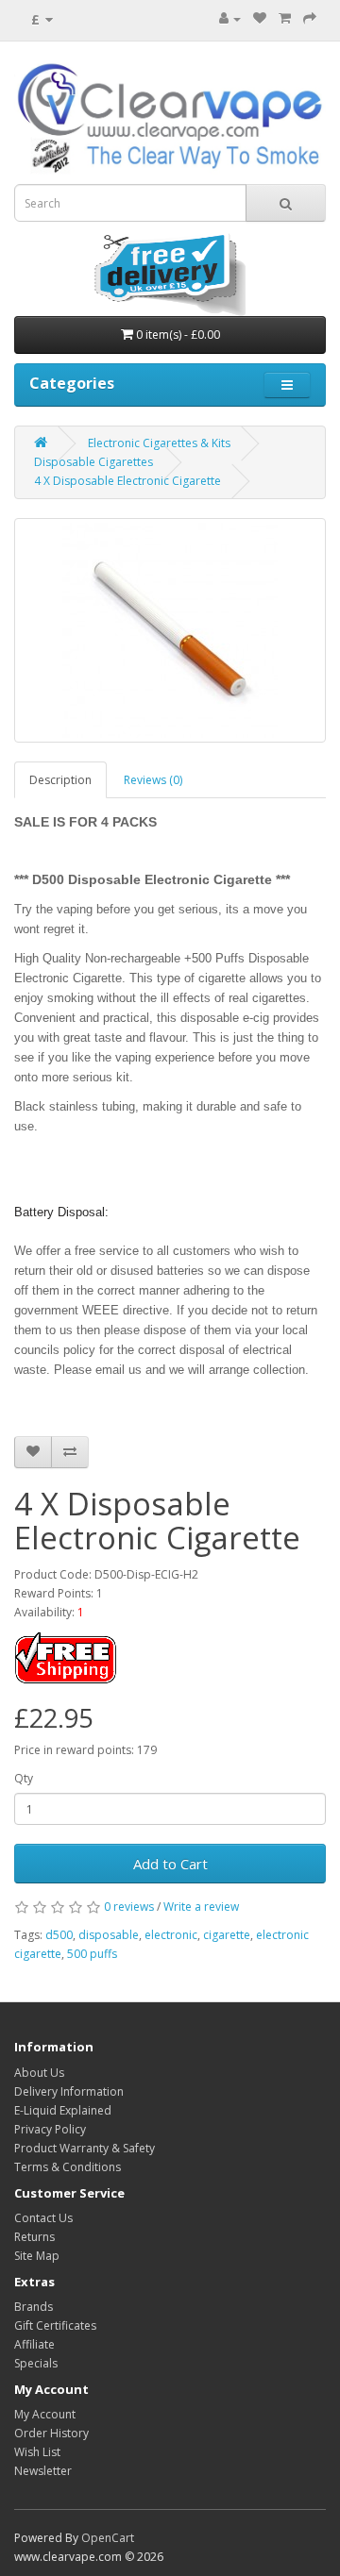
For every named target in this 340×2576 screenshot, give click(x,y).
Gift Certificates (55, 2325)
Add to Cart (170, 1864)
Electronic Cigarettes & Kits (159, 443)
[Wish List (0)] (260, 18)
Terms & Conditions (68, 2167)
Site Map (37, 2256)
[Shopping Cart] (285, 18)
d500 (59, 1935)
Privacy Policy (50, 2129)
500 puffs (92, 1954)
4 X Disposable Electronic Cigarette (127, 481)
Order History (51, 2433)
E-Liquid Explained (63, 2110)
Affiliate (34, 2344)
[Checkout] (310, 18)
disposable (109, 1935)
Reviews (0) (153, 780)
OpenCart (108, 2538)
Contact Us (43, 2218)
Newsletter (43, 2471)
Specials (36, 2363)
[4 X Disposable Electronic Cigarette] (170, 630)
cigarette (227, 1935)
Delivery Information (69, 2091)
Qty (24, 1778)
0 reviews (129, 1907)
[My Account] (230, 18)
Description (60, 780)
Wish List (37, 2452)
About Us (39, 2073)
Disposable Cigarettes (93, 462)
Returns (34, 2237)
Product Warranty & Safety (85, 2148)
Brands (34, 2307)
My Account (45, 2414)
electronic (171, 1935)
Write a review (201, 1907)
